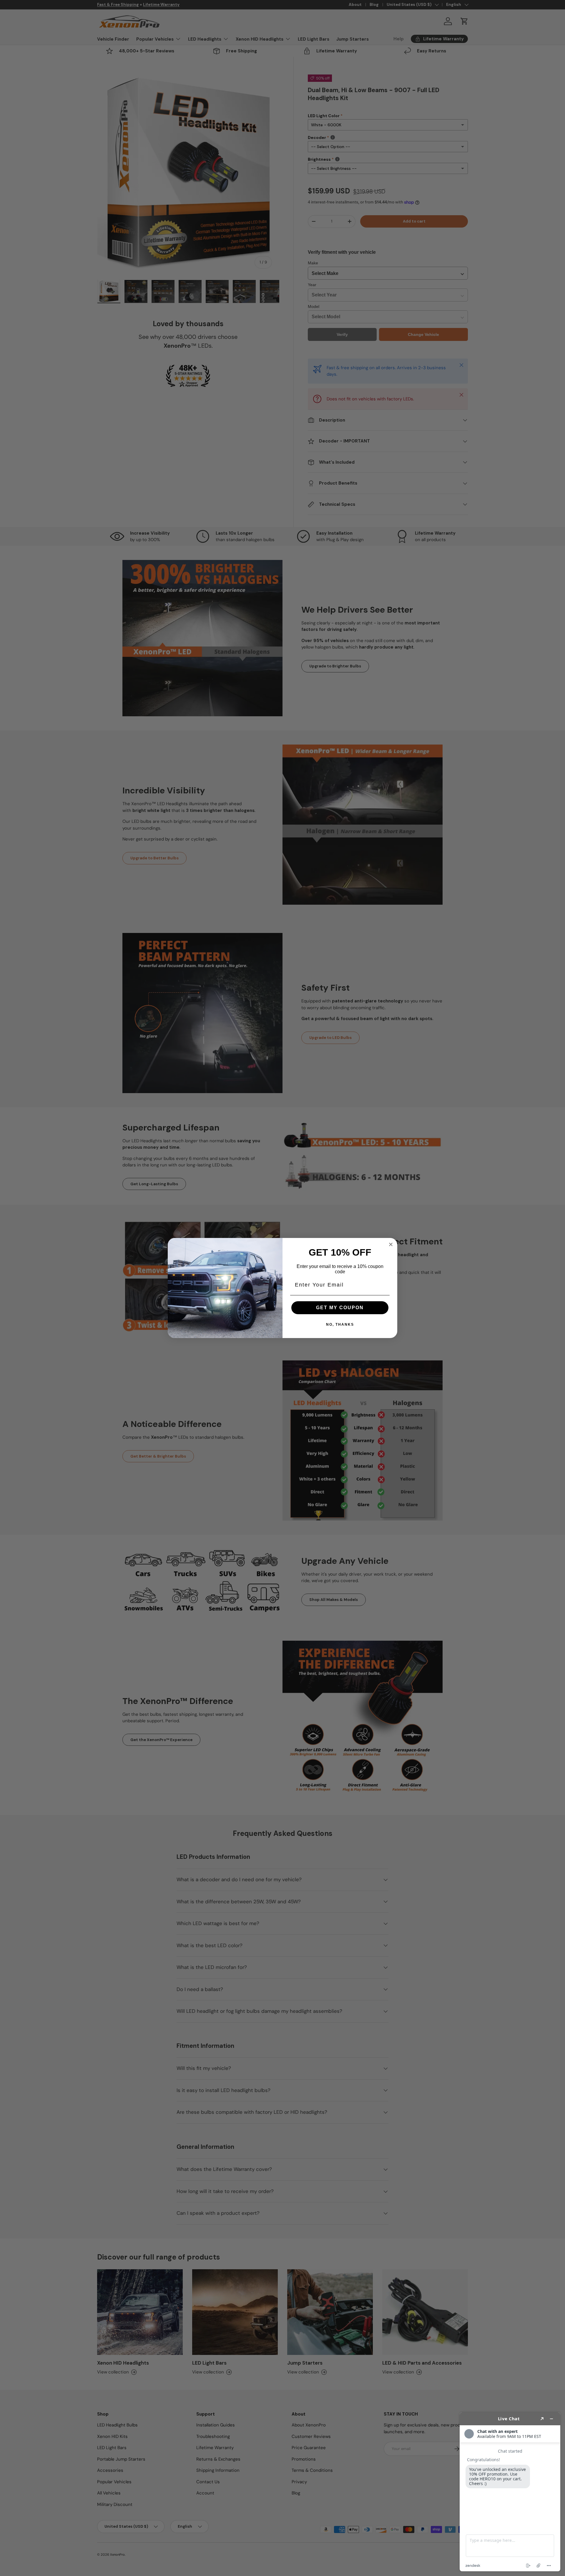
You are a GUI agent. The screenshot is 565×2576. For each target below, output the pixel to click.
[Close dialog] (391, 1244)
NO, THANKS (340, 1325)
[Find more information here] (510, 2492)
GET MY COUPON (340, 1308)
